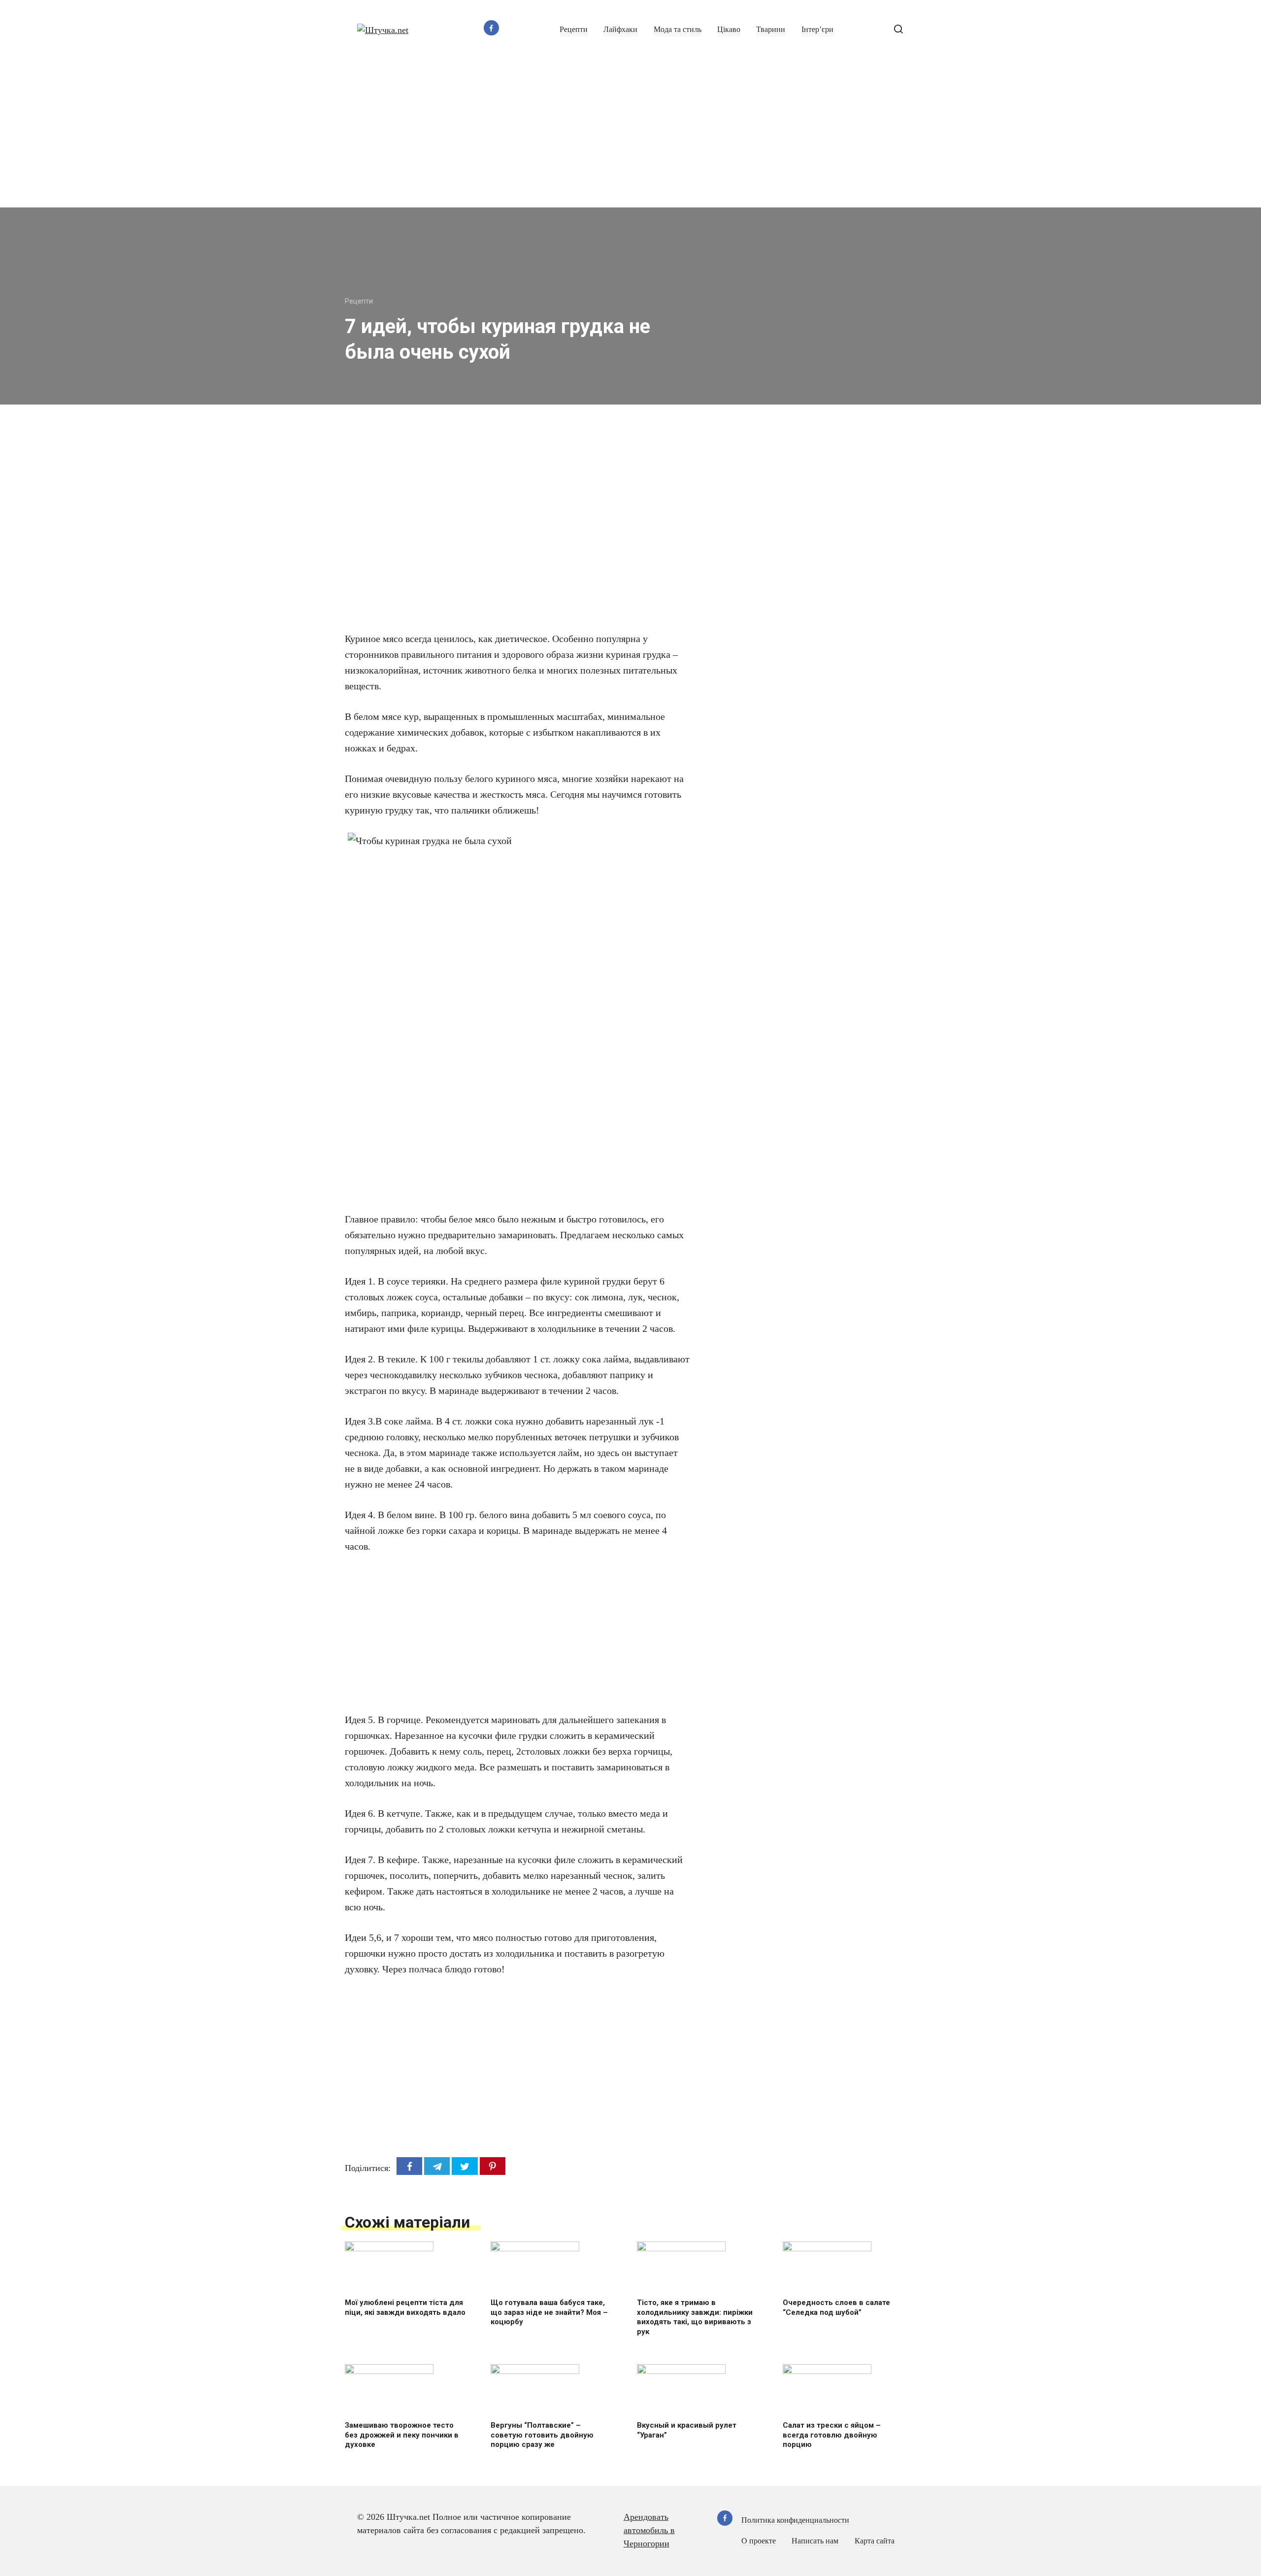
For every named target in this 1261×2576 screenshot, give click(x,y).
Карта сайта (875, 2541)
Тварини (771, 30)
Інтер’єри (817, 30)
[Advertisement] (630, 134)
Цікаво (729, 30)
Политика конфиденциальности (795, 2520)
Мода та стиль (678, 30)
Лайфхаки (620, 30)
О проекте (759, 2541)
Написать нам (815, 2541)
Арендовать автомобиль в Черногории (649, 2530)
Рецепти (574, 30)
